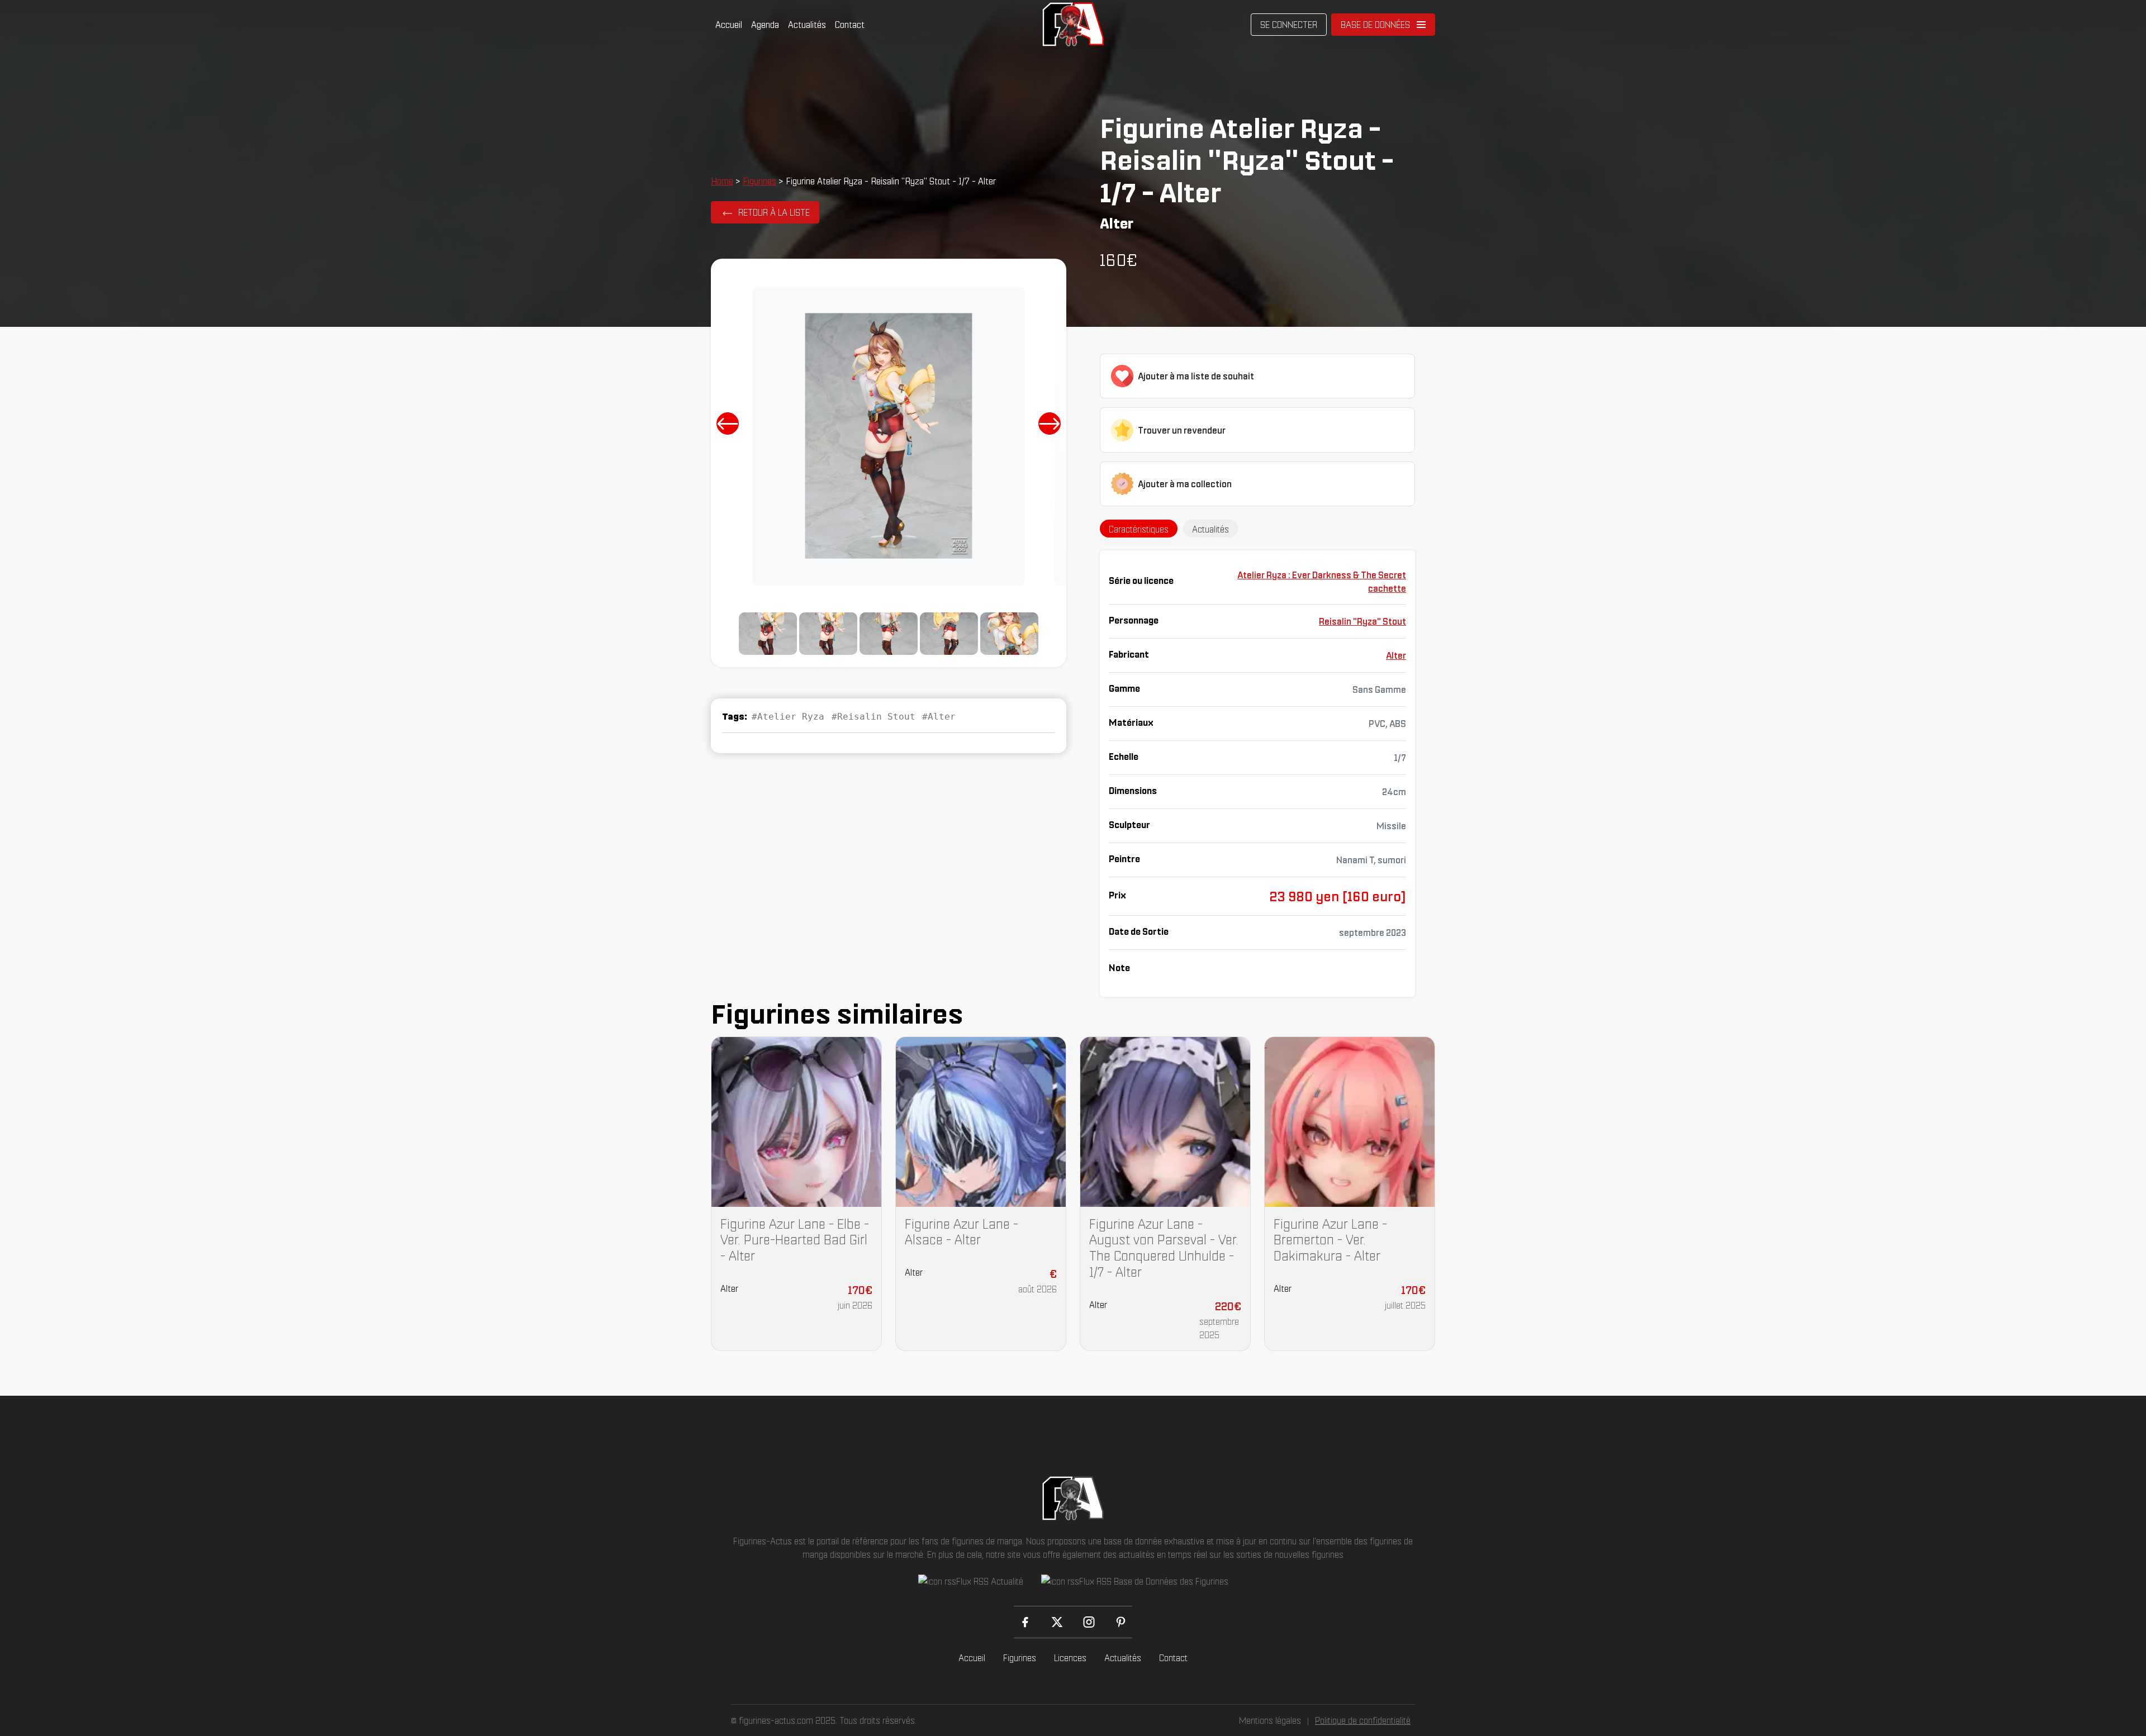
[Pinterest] (1121, 1622)
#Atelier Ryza (788, 717)
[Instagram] (1089, 1622)
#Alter (939, 717)
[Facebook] (1025, 1622)
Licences (1070, 1658)
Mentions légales (1270, 1720)
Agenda (765, 25)
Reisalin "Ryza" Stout (1362, 621)
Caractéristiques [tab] (1139, 529)
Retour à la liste (774, 212)
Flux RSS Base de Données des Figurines (1154, 1581)
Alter (1396, 655)
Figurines (759, 181)
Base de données (1375, 25)
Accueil (729, 25)
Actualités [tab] (1210, 529)
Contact (850, 25)
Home (722, 181)
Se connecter (1289, 25)
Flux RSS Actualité (990, 1581)
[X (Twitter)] (1057, 1622)
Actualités (807, 25)
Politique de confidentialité (1363, 1720)
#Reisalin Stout (873, 717)
